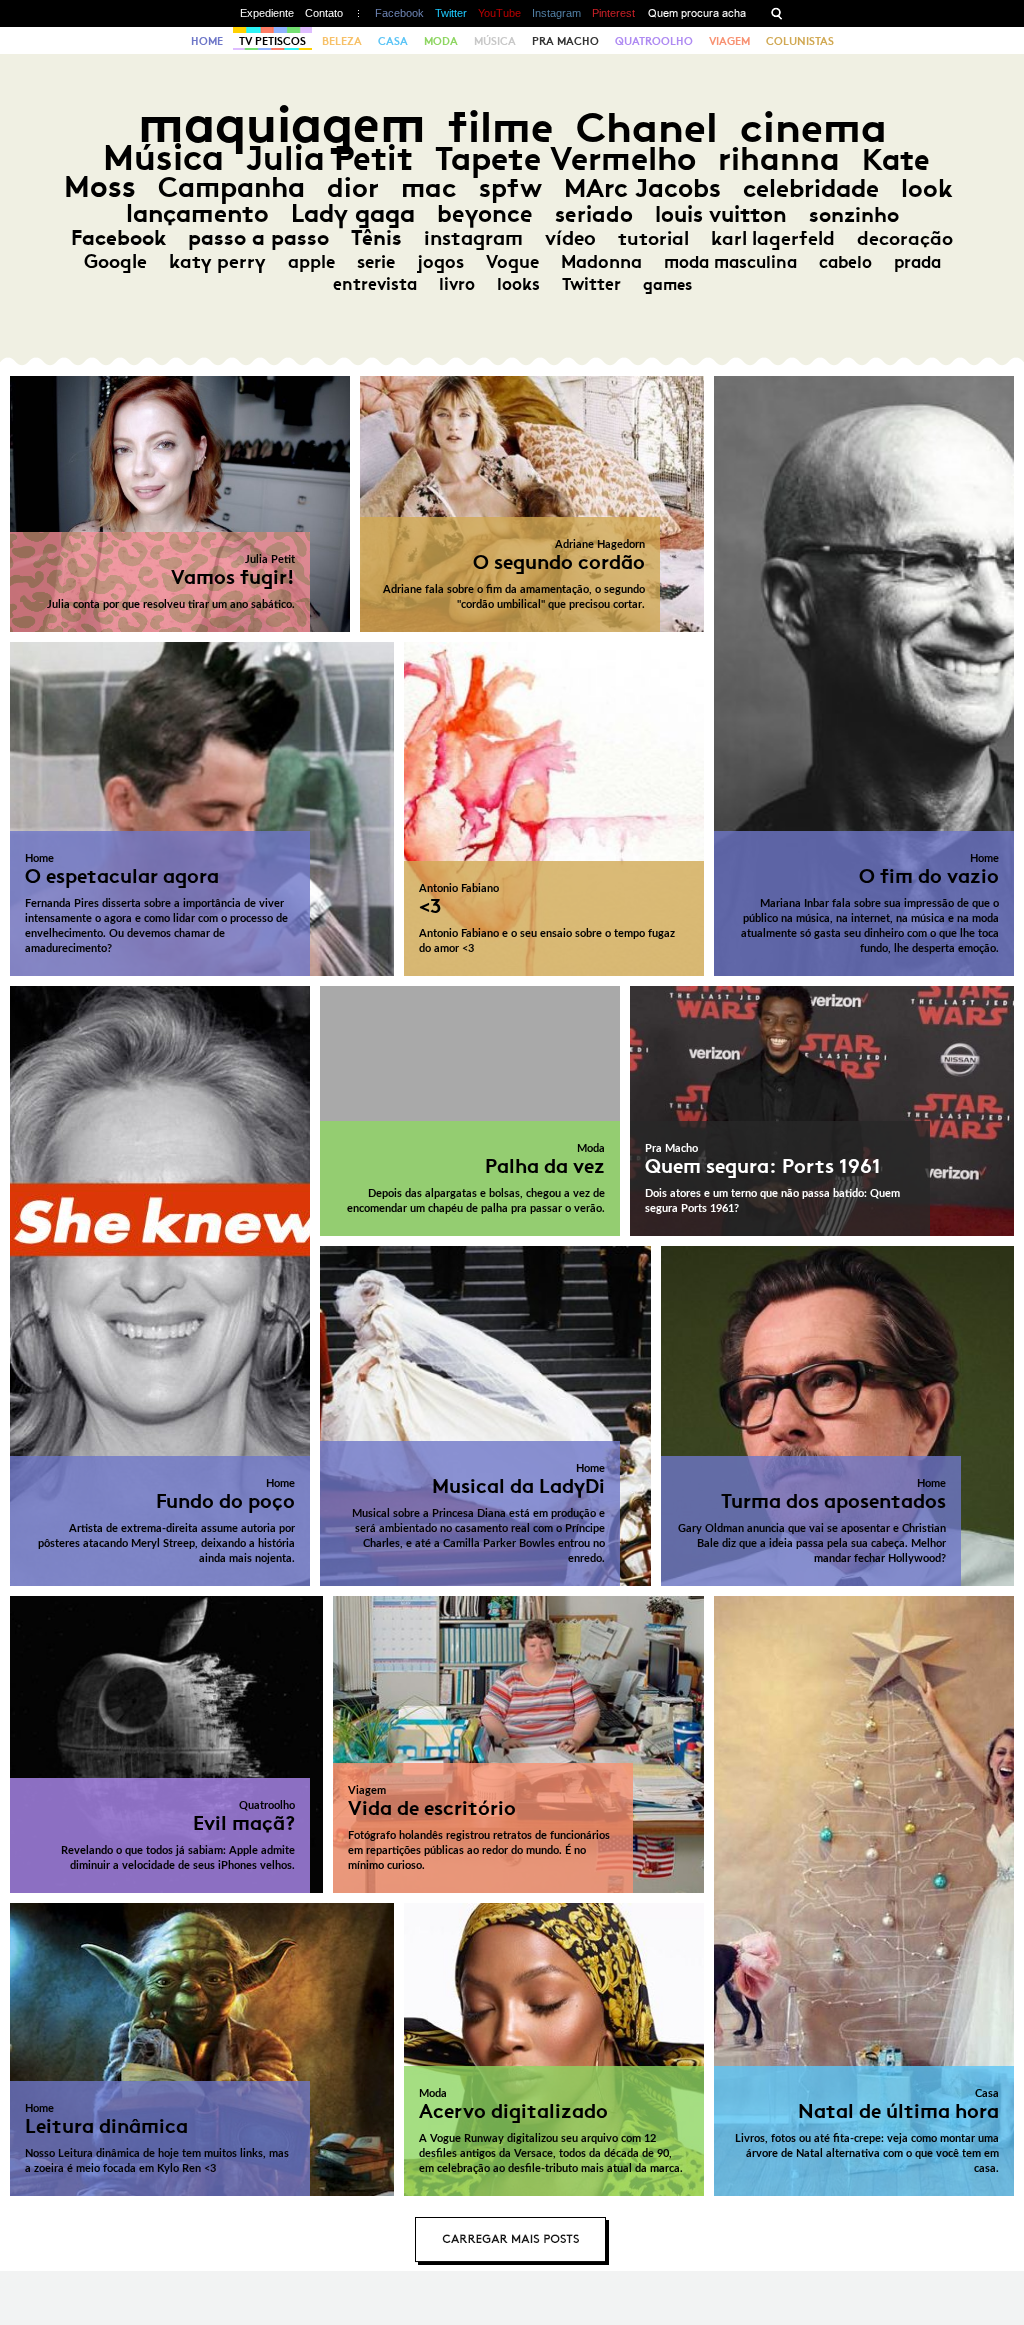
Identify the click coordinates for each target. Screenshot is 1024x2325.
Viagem (729, 41)
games (667, 284)
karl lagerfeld (773, 238)
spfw (510, 188)
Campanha (231, 187)
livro (457, 284)
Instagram (556, 13)
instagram (473, 238)
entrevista (375, 284)
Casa (393, 41)
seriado (594, 214)
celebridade (811, 188)
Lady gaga (353, 213)
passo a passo (258, 238)
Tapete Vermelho (565, 158)
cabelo (845, 262)
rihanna (779, 159)
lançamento (197, 213)
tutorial (653, 238)
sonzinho (854, 214)
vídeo (570, 238)
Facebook (399, 13)
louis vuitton (721, 214)
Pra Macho (565, 41)
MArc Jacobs (642, 188)
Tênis (376, 238)
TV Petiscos (272, 41)
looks (518, 284)
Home (207, 41)
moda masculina (730, 262)
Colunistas (800, 41)
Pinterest (613, 13)
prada (917, 262)
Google (115, 261)
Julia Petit (329, 158)
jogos (440, 262)
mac (429, 187)
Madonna (601, 262)
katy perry (217, 261)
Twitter (451, 13)
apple (311, 262)
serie (376, 262)
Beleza (342, 41)
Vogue (512, 262)
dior (353, 187)
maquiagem (282, 124)
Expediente (267, 13)
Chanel (647, 127)
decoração (905, 238)
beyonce (485, 214)
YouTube (499, 13)
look (926, 188)
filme (501, 127)
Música (495, 41)
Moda (441, 41)
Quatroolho (654, 41)
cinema (813, 127)
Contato (324, 13)
